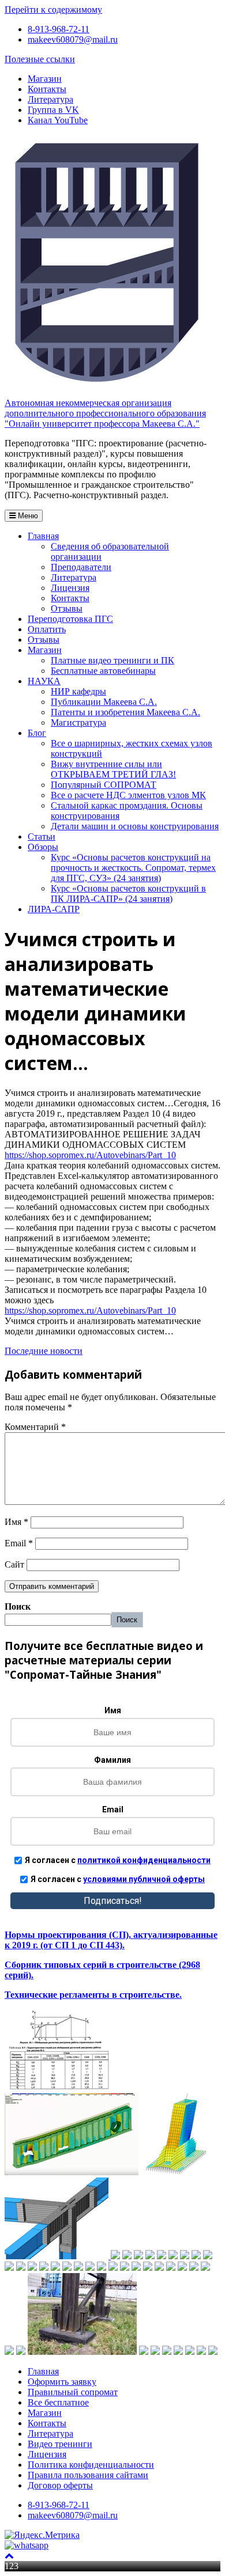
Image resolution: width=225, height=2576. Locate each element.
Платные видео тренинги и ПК (112, 660)
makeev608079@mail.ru (73, 39)
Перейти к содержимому (53, 10)
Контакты (47, 89)
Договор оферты (60, 2485)
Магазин (45, 79)
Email (19, 1543)
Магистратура (78, 722)
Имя (16, 1522)
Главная (43, 536)
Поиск (18, 1606)
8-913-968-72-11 (59, 29)
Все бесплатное (58, 2402)
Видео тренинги (60, 2444)
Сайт (14, 1564)
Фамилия (112, 1760)
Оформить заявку (62, 2382)
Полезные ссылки (40, 59)
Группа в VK (53, 110)
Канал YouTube (58, 120)
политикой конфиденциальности (144, 1860)
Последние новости (44, 1351)
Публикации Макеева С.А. (104, 702)
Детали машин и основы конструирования (135, 826)
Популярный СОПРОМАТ (104, 785)
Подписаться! (113, 1901)
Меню (27, 516)
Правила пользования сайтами (88, 2475)
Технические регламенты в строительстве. (93, 1995)
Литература (50, 99)
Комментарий (35, 1427)
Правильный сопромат (73, 2392)
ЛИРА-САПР (54, 909)
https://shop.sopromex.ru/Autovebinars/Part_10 (90, 1155)
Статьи (42, 836)
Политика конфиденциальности (91, 2465)
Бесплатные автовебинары (103, 671)
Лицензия (70, 588)
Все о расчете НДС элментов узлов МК (128, 795)
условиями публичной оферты (144, 1879)
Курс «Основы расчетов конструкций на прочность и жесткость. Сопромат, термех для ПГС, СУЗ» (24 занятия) (133, 868)
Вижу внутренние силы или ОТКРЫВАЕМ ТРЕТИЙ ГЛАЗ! (113, 769)
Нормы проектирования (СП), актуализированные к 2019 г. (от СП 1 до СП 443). (111, 1940)
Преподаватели (81, 567)
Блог (37, 733)
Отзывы (67, 608)
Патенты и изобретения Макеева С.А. (125, 712)
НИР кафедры (78, 691)
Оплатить (47, 629)
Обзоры (43, 847)
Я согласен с (118, 1860)
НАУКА (44, 681)
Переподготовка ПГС (70, 619)
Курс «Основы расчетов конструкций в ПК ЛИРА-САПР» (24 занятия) (128, 894)
